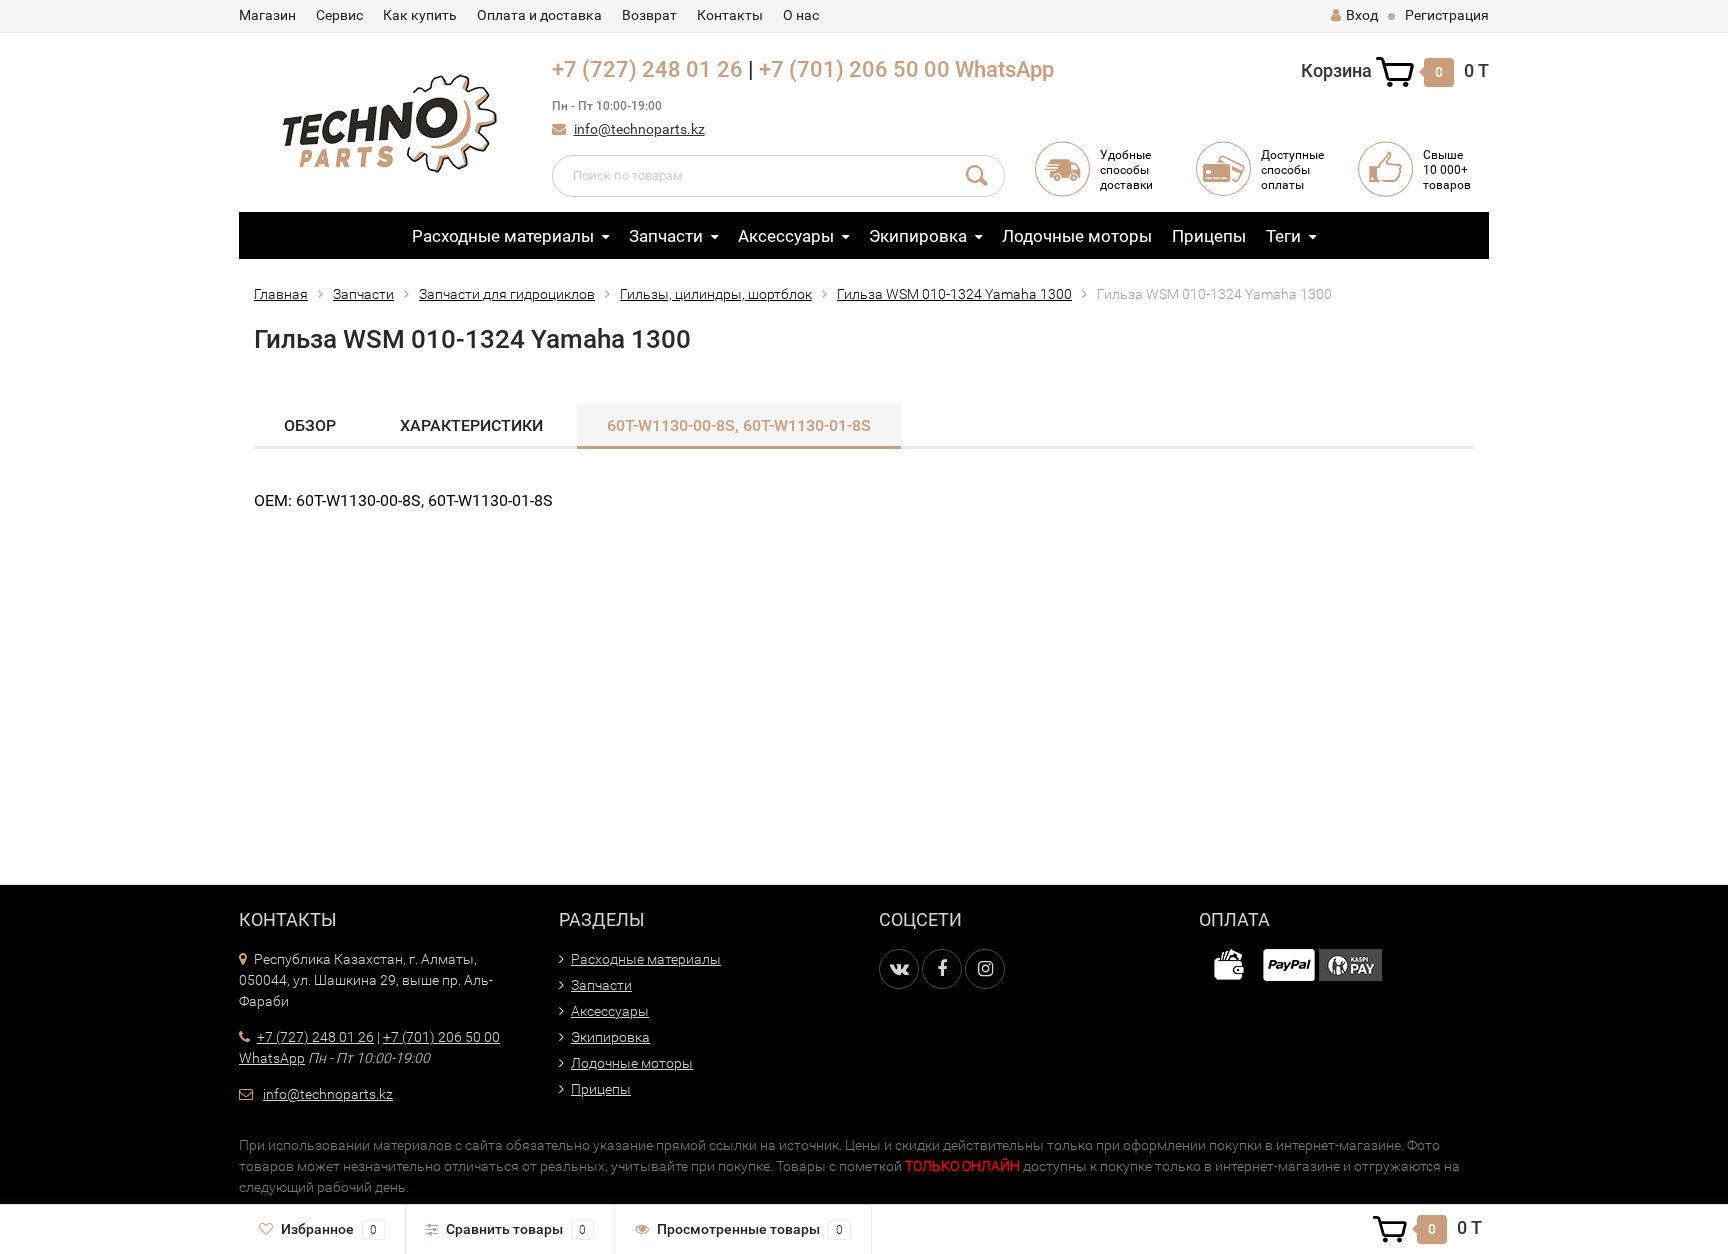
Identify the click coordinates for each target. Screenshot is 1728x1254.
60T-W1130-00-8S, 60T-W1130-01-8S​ (739, 425)
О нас (801, 15)
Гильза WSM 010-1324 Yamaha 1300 (954, 294)
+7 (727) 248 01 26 (647, 69)
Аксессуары (786, 236)
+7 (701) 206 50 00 (854, 69)
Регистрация (1447, 15)
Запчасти (666, 236)
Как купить (420, 15)
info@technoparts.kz (639, 129)
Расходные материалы (503, 236)
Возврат (649, 15)
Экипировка (918, 236)
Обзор (310, 425)
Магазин (267, 15)
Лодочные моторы (1077, 236)
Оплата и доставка (539, 15)
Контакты (730, 15)
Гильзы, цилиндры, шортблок (716, 294)
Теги (1283, 236)
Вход (1362, 15)
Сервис (339, 15)
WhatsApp (1004, 69)
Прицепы (1209, 236)
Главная (281, 294)
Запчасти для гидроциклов (507, 294)
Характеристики (471, 425)
